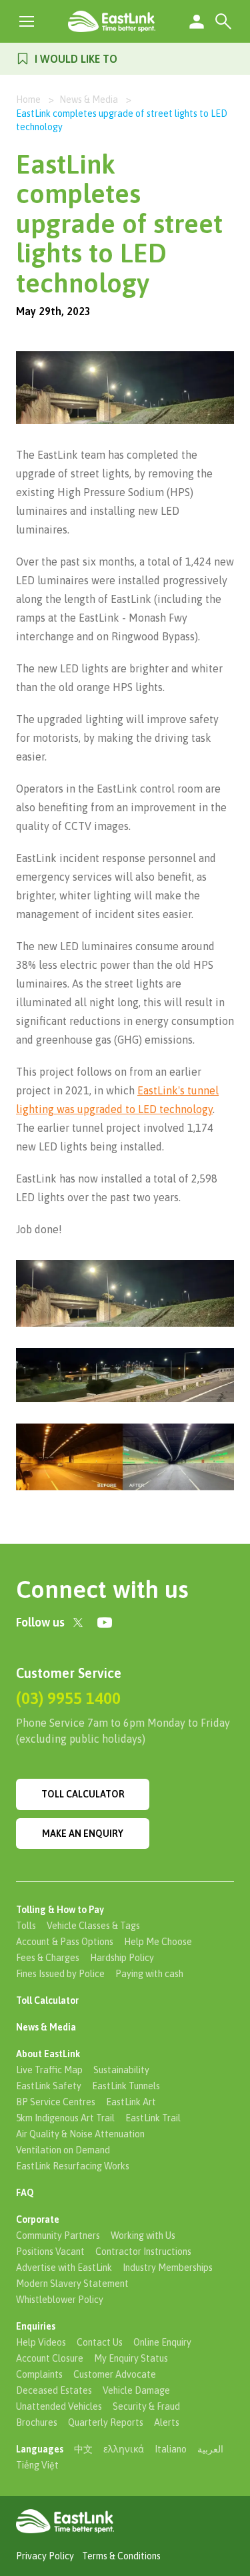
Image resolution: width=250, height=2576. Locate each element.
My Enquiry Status (131, 2358)
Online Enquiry (162, 2342)
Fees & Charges (48, 1958)
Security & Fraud (146, 2406)
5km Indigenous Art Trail (65, 2118)
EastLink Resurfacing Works (73, 2166)
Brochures (37, 2422)
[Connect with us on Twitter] (78, 1623)
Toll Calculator (83, 1794)
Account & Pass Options (65, 1942)
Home (28, 99)
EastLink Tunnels (126, 2086)
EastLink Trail (153, 2118)
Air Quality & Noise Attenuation (80, 2134)
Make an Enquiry (83, 1834)
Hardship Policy (122, 1958)
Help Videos (41, 2342)
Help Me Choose (158, 1942)
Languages (40, 2449)
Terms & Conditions (121, 2556)
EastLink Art (131, 2102)
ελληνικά (124, 2449)
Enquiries (36, 2326)
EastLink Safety (49, 2086)
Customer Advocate (115, 2374)
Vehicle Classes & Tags (93, 1926)
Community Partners (58, 2235)
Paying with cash (149, 1974)
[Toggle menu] (27, 21)
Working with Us (143, 2235)
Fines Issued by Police (60, 1974)
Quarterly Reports (106, 2422)
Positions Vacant (50, 2251)
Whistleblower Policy (60, 2300)
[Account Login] (197, 21)
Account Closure (50, 2358)
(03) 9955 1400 (68, 1698)
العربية (210, 2449)
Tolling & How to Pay (60, 1910)
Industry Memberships (168, 2268)
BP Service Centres (56, 2102)
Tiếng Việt (37, 2465)
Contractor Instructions (143, 2251)
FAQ (25, 2193)
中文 (83, 2449)
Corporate (38, 2219)
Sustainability (121, 2070)
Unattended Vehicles (59, 2406)
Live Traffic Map (49, 2070)
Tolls (26, 1926)
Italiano (171, 2449)
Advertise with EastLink (64, 2268)
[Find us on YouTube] (105, 1623)
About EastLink (48, 2054)
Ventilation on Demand (63, 2150)
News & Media (89, 99)
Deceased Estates (54, 2390)
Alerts (167, 2422)
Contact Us (100, 2342)
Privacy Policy (45, 2556)
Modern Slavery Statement (72, 2284)
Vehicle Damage (136, 2390)
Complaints (39, 2374)
